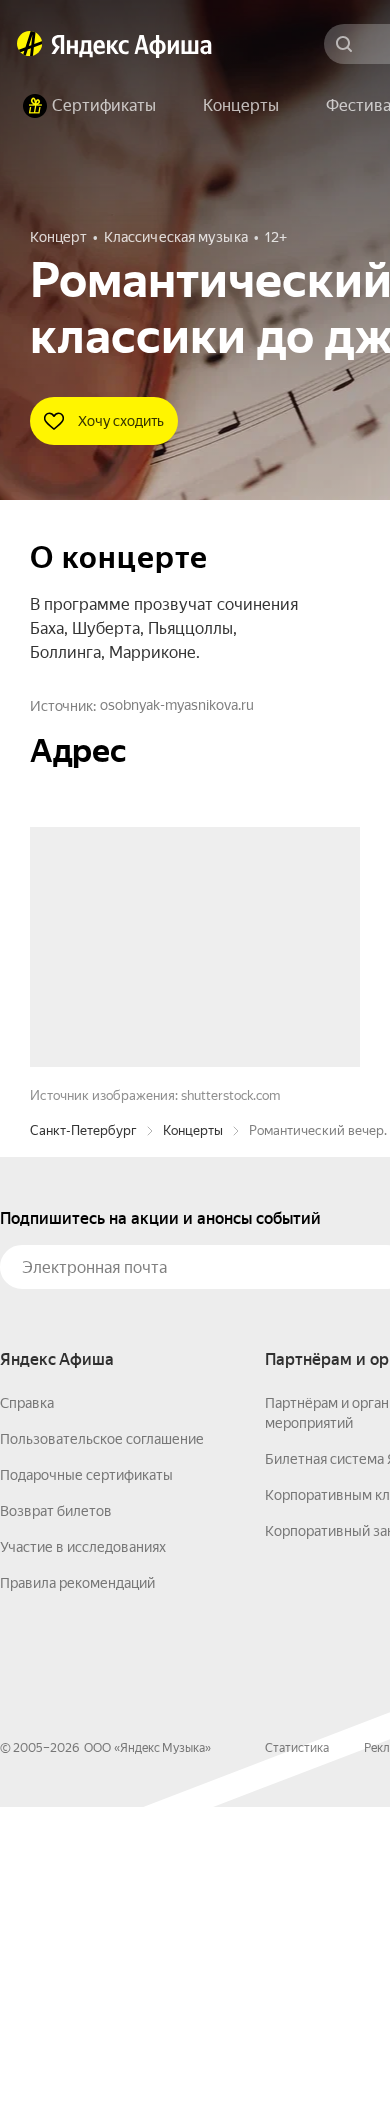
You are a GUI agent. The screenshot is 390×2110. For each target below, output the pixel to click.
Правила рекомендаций (77, 1886)
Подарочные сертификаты (86, 1778)
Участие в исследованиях (83, 1850)
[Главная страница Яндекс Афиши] (30, 44)
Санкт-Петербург (83, 1433)
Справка (27, 1706)
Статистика (297, 2051)
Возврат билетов (56, 1814)
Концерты (193, 1433)
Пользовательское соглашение (102, 1742)
